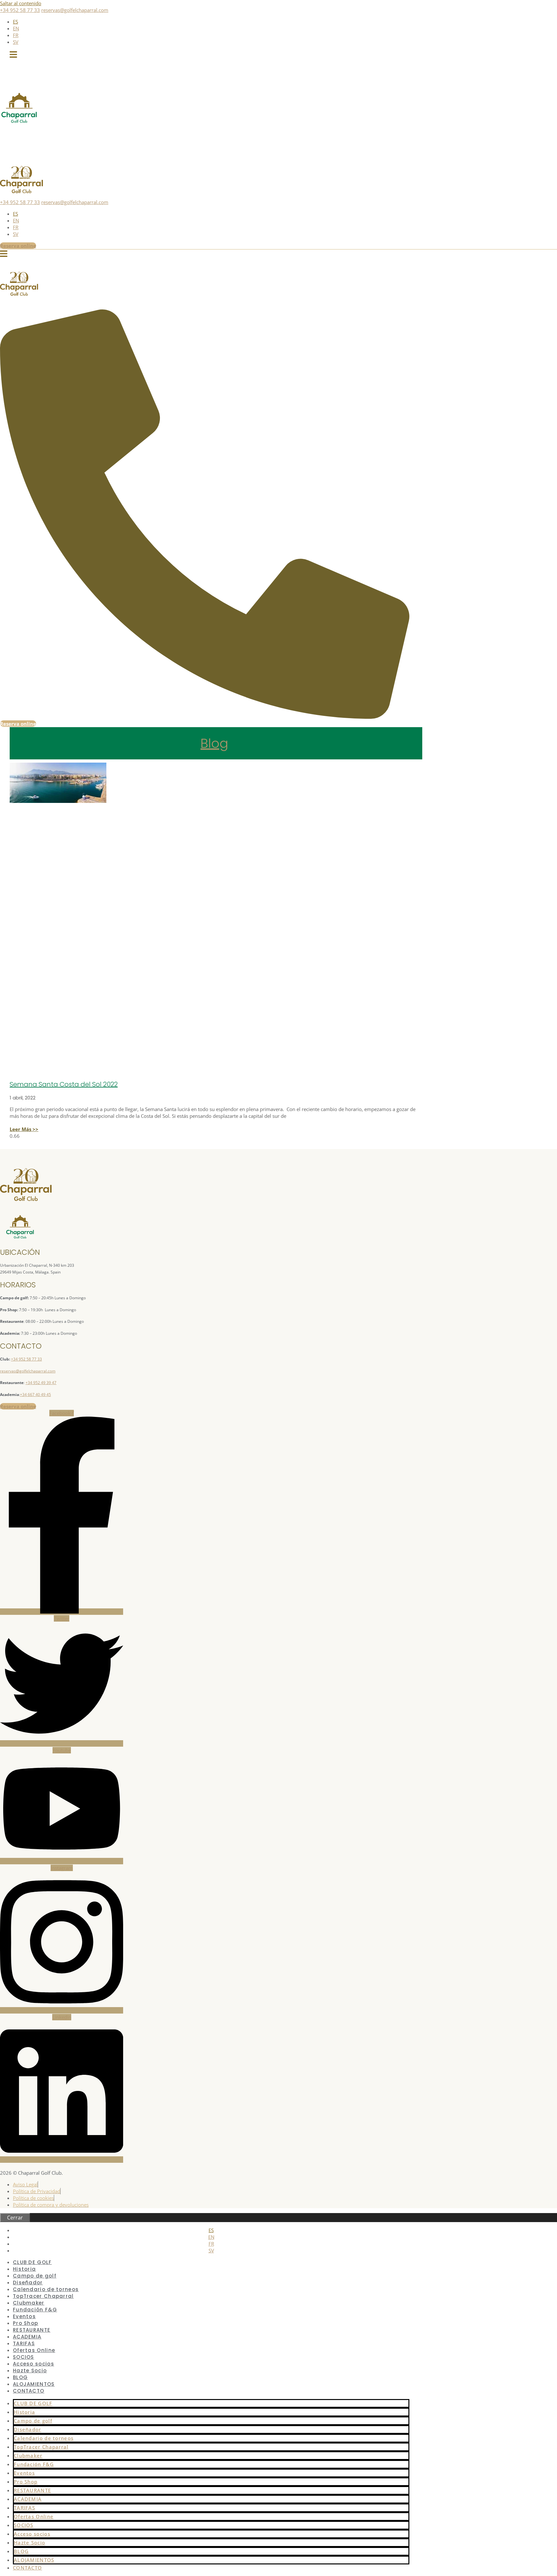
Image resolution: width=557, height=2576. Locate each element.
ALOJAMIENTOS (34, 2560)
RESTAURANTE (32, 2490)
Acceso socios (32, 2534)
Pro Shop (26, 2482)
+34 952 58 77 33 (20, 10)
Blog (214, 743)
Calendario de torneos (44, 2438)
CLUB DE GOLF (33, 2403)
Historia (24, 2412)
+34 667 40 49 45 (35, 1395)
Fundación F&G (34, 2464)
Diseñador (28, 2429)
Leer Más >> (24, 1129)
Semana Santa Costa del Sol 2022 (64, 1084)
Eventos (24, 2473)
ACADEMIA (28, 2499)
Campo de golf (33, 2421)
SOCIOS (24, 2525)
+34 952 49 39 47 (41, 1383)
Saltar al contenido (21, 3)
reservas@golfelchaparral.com (75, 10)
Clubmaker (28, 2455)
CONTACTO (29, 2391)
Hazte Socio (30, 2371)
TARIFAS (24, 2508)
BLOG (21, 2551)
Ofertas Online (34, 2516)
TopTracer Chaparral (41, 2447)
